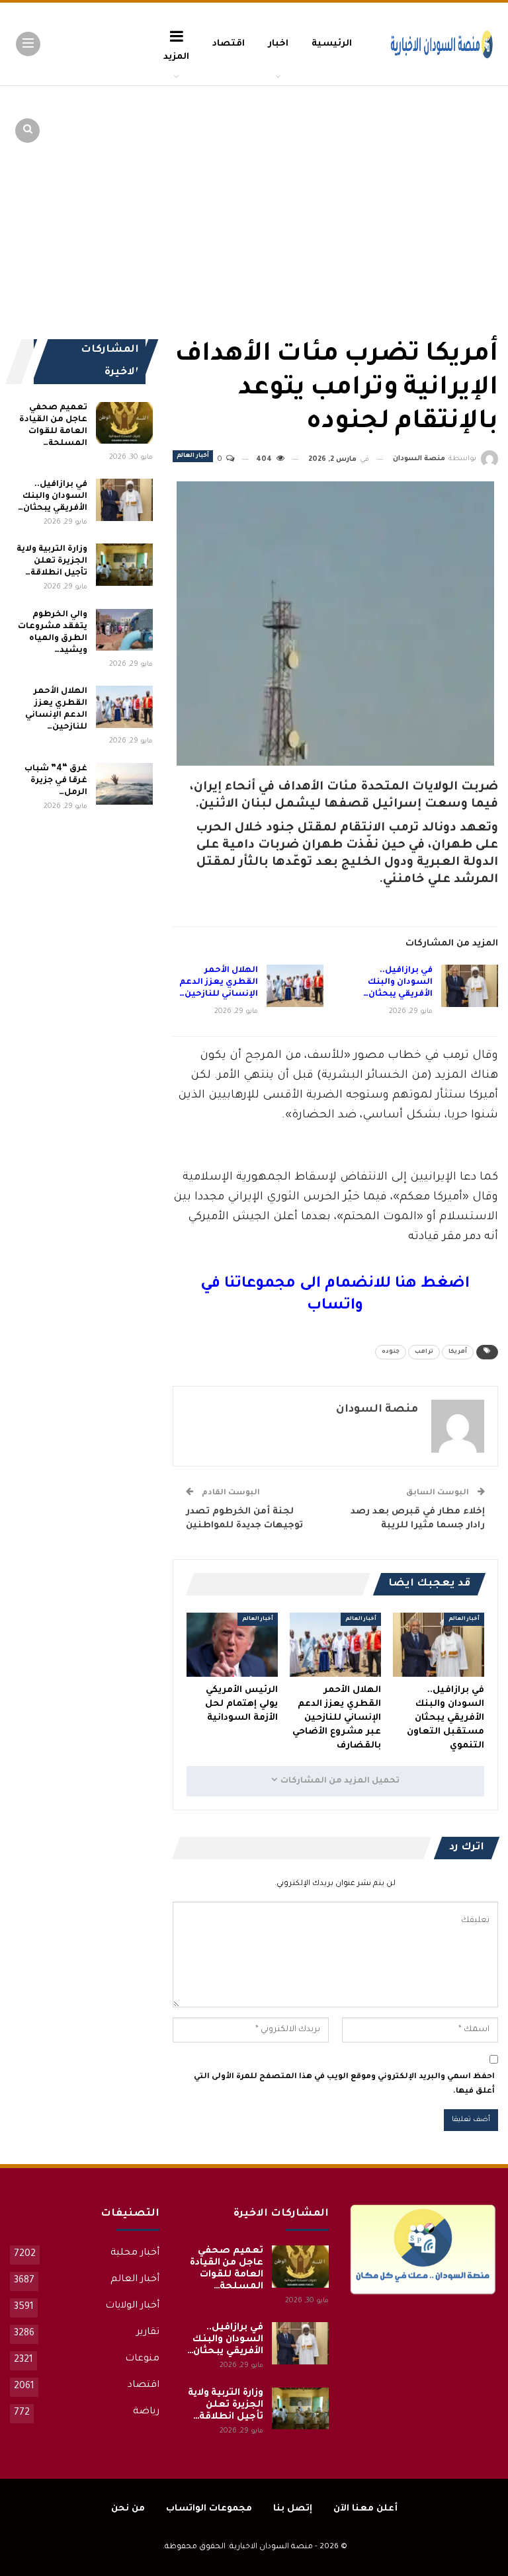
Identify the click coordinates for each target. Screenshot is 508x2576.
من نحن (128, 2509)
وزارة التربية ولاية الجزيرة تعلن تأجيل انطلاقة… (52, 561)
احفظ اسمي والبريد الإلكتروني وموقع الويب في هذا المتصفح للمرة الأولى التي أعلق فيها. (344, 2084)
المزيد (176, 57)
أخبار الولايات (132, 2306)
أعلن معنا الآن (365, 2509)
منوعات (142, 2359)
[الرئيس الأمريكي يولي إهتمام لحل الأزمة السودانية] (232, 1645)
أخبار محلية (135, 2253)
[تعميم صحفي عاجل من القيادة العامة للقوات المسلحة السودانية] (124, 423)
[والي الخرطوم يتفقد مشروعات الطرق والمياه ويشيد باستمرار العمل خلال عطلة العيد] (124, 630)
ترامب (424, 1352)
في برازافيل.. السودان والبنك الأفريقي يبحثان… (398, 983)
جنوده (391, 1352)
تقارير (148, 2333)
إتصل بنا (293, 2509)
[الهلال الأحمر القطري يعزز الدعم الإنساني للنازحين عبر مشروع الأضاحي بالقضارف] (295, 986)
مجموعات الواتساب (209, 2509)
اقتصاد (229, 44)
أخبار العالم (193, 456)
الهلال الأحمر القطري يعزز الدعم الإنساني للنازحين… (219, 983)
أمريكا (458, 1352)
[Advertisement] (396, 185)
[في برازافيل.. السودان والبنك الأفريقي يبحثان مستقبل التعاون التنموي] (470, 986)
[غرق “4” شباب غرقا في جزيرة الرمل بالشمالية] (124, 784)
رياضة (146, 2412)
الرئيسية (332, 44)
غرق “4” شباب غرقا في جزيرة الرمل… (56, 781)
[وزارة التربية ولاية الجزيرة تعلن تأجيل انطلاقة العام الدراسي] (124, 565)
